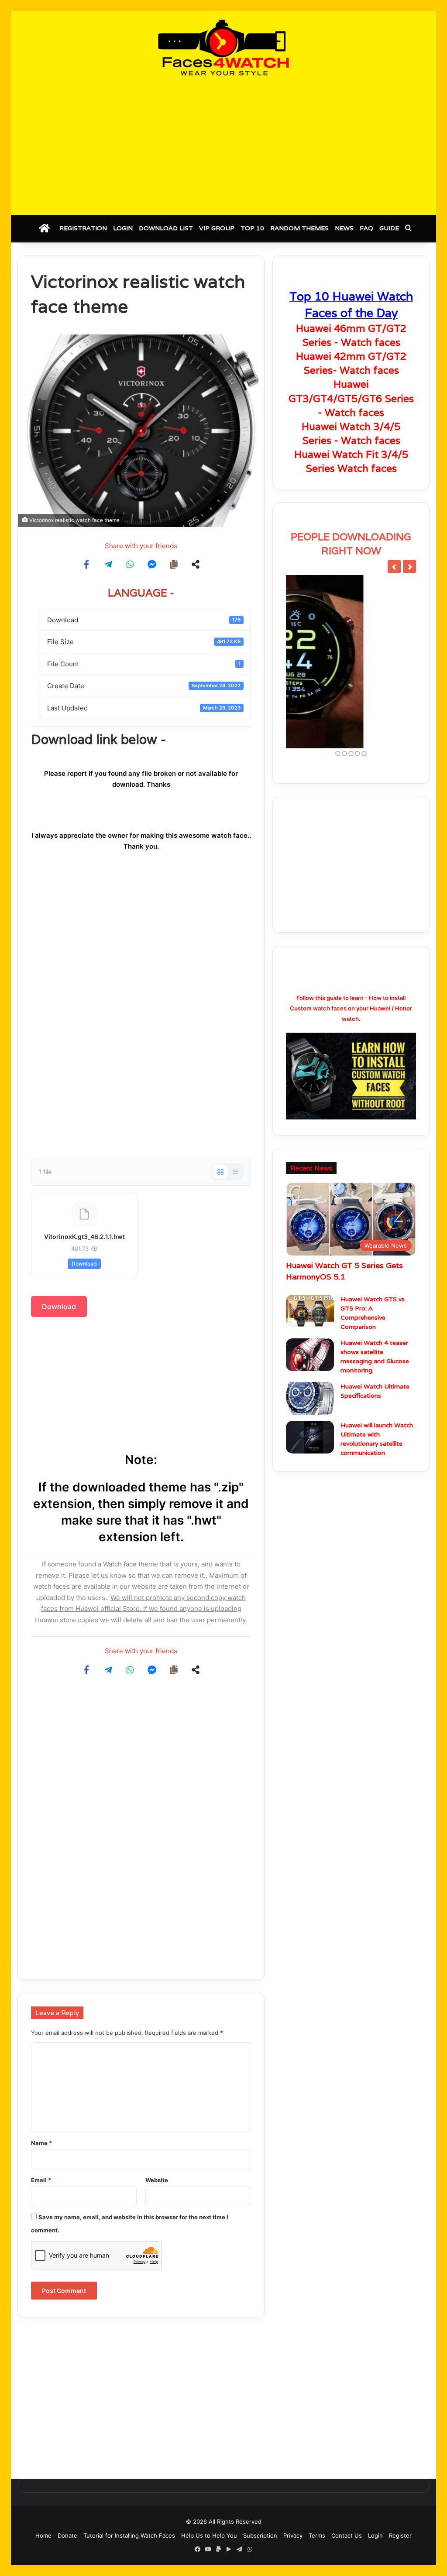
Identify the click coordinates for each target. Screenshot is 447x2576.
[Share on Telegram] (108, 564)
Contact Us (347, 2535)
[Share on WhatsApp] (130, 564)
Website (157, 2180)
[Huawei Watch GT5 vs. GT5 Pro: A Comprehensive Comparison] (310, 1330)
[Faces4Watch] (223, 48)
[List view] (235, 1172)
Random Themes (299, 228)
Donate (67, 2535)
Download (84, 1264)
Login (123, 228)
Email (41, 2180)
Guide (389, 228)
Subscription (260, 2535)
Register (400, 2535)
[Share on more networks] (196, 564)
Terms (317, 2535)
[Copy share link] (174, 564)
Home (43, 2535)
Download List (166, 228)
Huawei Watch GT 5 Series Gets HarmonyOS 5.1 (344, 1290)
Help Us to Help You (209, 2535)
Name (41, 2143)
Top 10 (252, 228)
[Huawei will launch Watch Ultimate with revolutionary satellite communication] (310, 1456)
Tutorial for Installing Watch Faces (129, 2535)
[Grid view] (220, 1172)
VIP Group (217, 228)
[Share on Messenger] (152, 564)
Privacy (293, 2535)
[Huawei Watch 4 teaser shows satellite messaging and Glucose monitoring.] (310, 1374)
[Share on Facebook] (86, 564)
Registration (83, 228)
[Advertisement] (223, 145)
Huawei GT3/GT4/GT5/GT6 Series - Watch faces (351, 398)
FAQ (366, 228)
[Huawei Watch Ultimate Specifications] (310, 1418)
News (344, 228)
